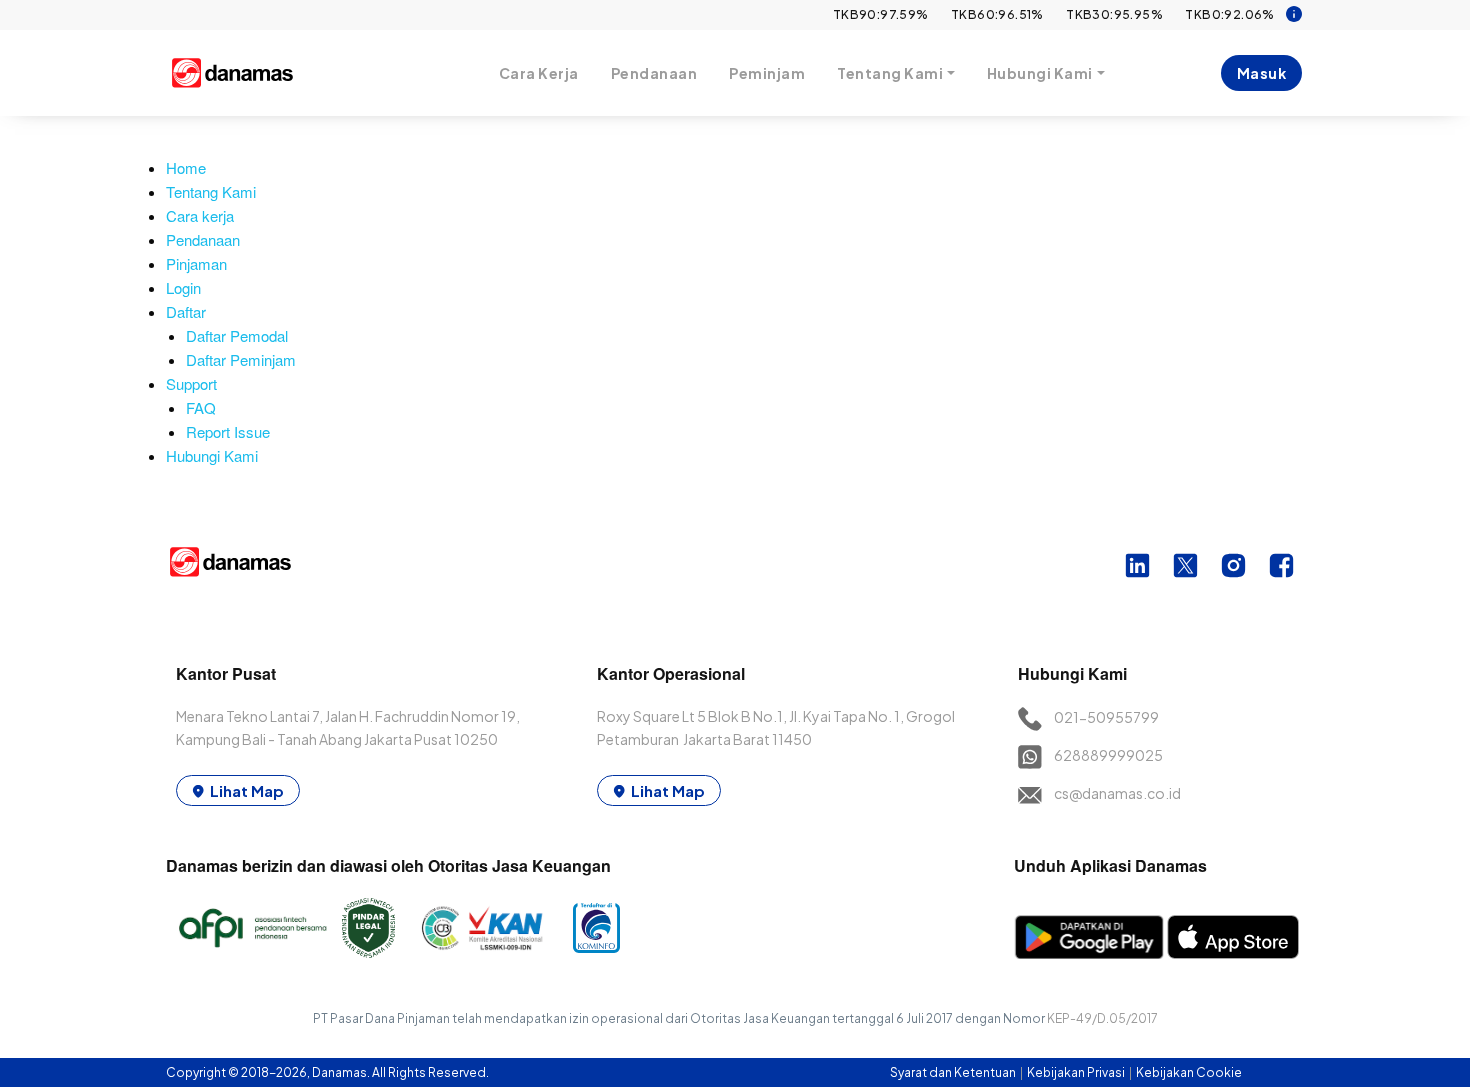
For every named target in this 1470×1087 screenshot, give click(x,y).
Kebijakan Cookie (1189, 1072)
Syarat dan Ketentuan (954, 1072)
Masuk (1262, 73)
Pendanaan (654, 73)
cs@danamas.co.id (1117, 793)
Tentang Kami (211, 191)
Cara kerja (200, 215)
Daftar (186, 311)
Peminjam (767, 73)
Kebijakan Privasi (1077, 1072)
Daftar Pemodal (237, 335)
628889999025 (1108, 755)
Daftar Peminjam (241, 359)
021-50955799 (1106, 717)
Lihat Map (247, 790)
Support (191, 383)
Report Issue (228, 431)
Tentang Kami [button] (890, 73)
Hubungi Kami (212, 455)
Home (186, 167)
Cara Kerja (539, 73)
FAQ (201, 407)
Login (183, 287)
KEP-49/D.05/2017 (1102, 1018)
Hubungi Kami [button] (1040, 73)
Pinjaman (196, 263)
